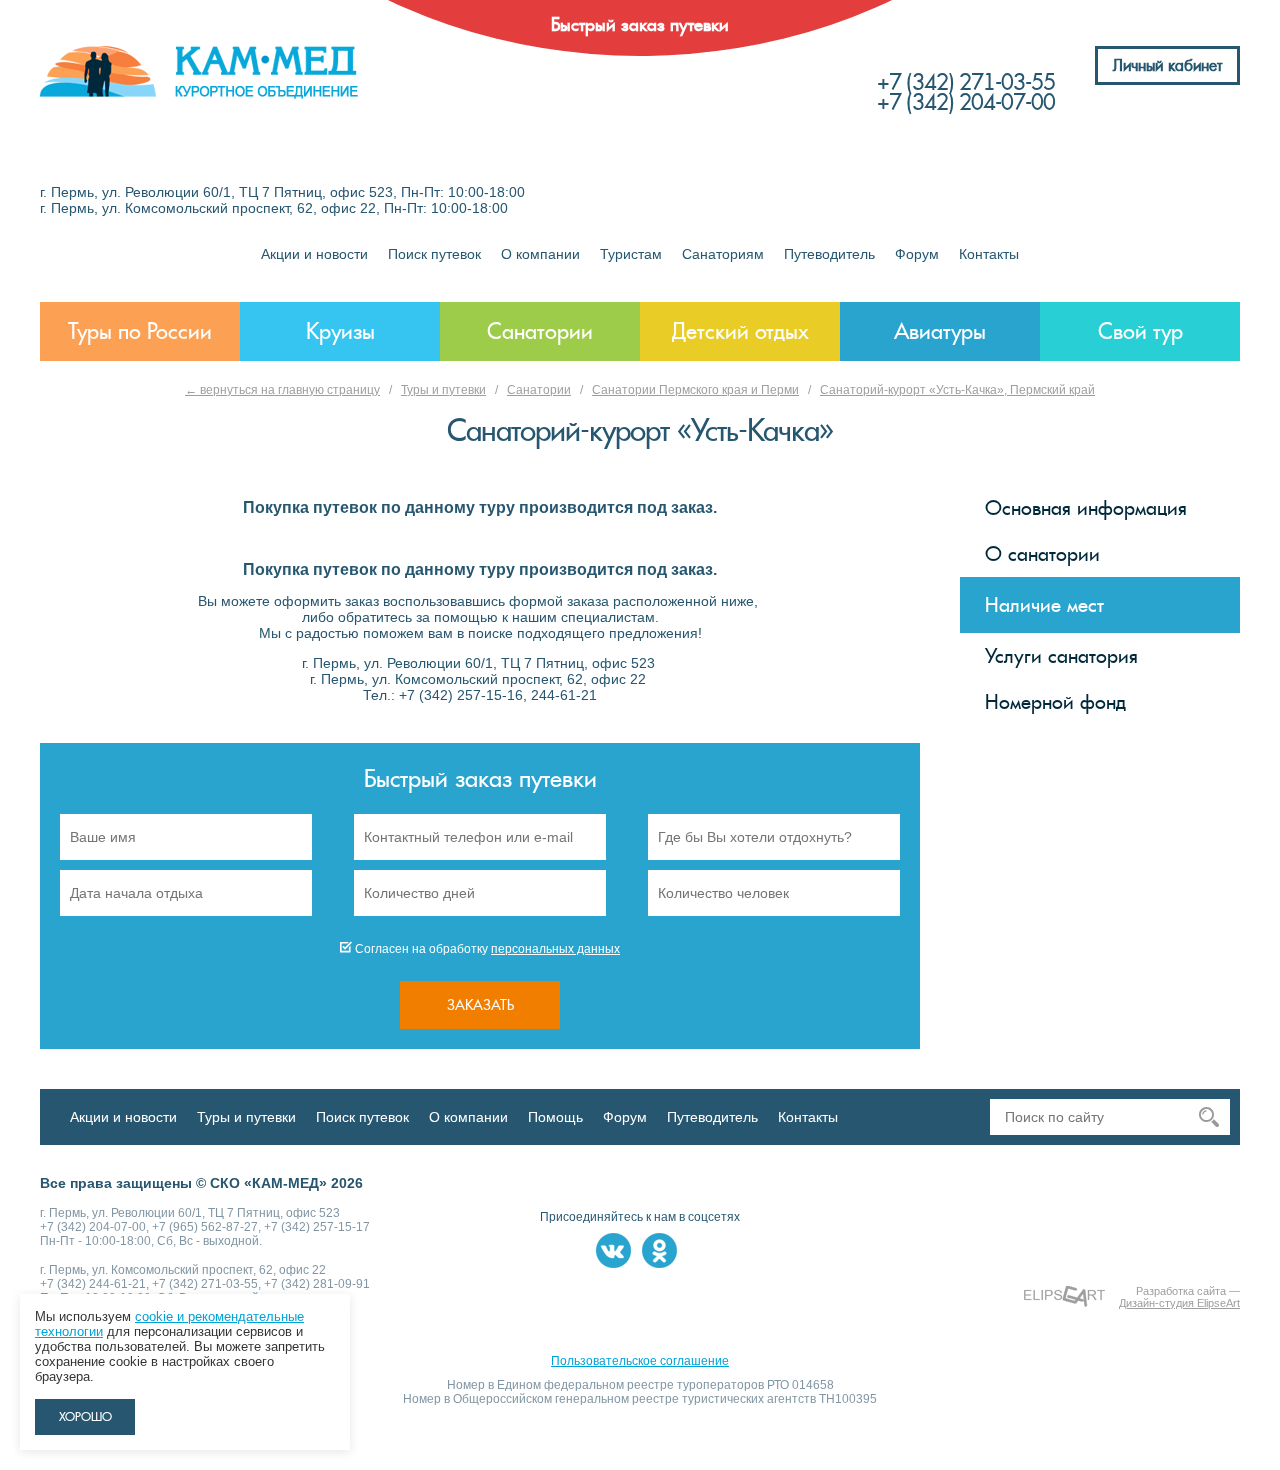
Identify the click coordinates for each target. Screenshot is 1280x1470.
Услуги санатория (1061, 656)
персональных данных (555, 949)
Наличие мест (1044, 605)
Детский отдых (740, 331)
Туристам (631, 254)
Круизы (340, 331)
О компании (540, 254)
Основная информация (1086, 508)
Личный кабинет (1167, 65)
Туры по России (140, 331)
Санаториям (723, 254)
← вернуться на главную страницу (282, 390)
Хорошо (85, 1417)
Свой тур (1140, 331)
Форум (917, 254)
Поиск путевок (434, 254)
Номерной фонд (1055, 702)
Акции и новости (314, 254)
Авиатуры (940, 331)
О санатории (1042, 554)
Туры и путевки (443, 390)
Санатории (540, 331)
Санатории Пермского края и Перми (695, 390)
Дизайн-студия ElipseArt (1179, 1303)
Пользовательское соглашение (640, 1361)
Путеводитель (829, 254)
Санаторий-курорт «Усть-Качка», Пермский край (957, 390)
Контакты (989, 254)
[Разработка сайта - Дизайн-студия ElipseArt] (1064, 1296)
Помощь (555, 1117)
